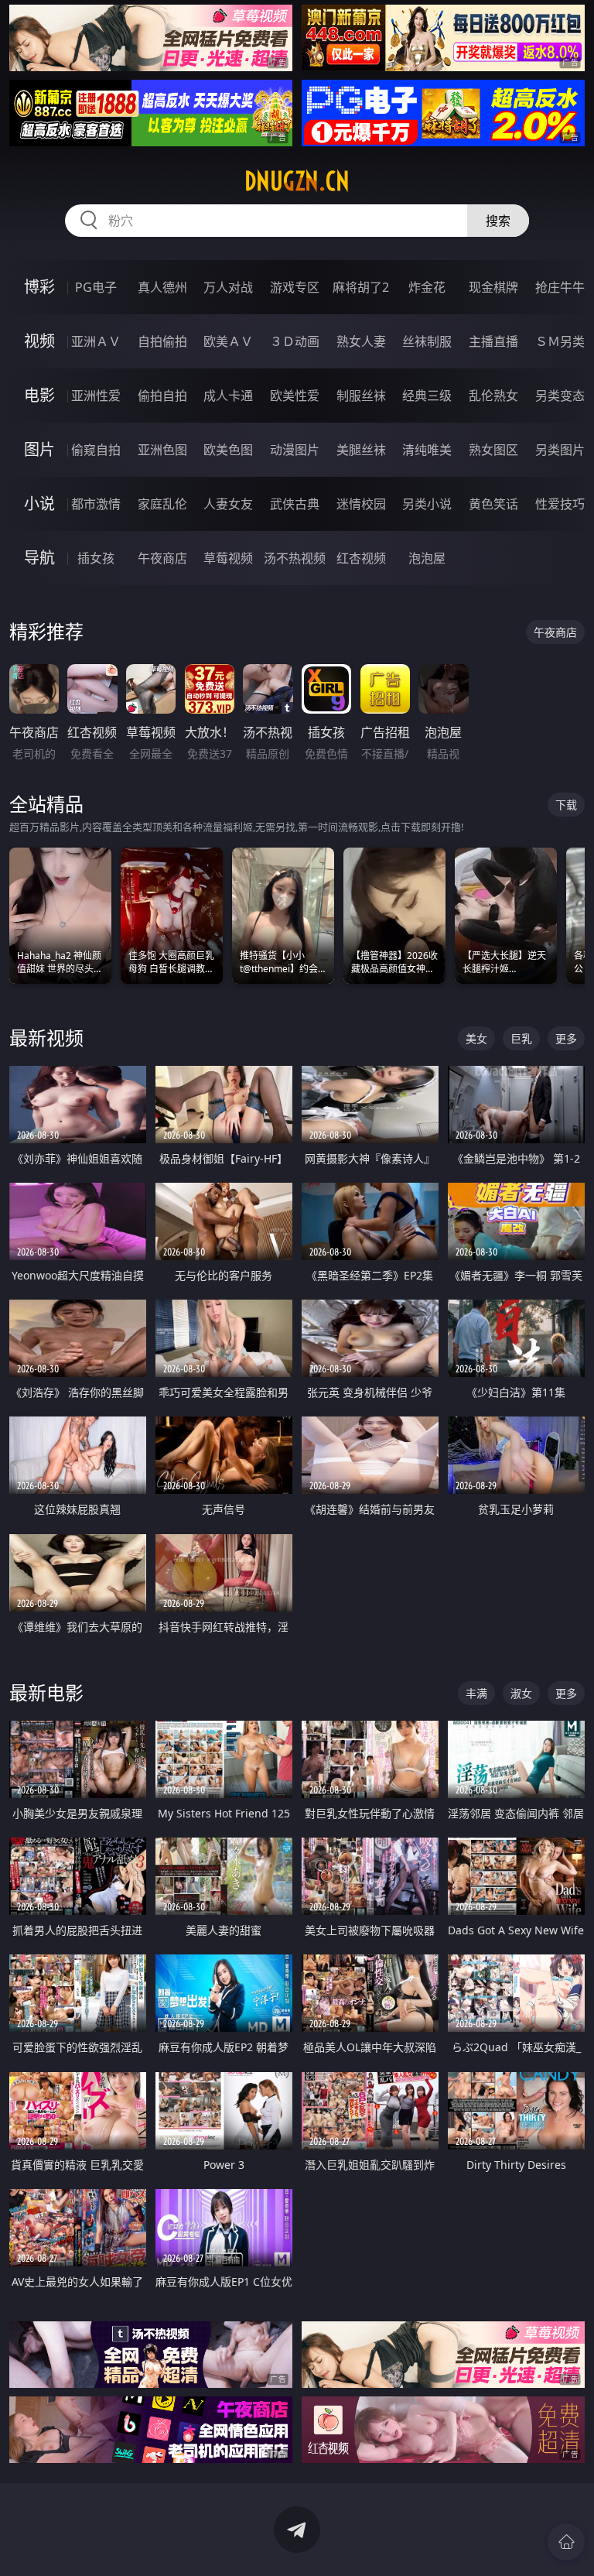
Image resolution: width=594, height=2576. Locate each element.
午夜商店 (162, 558)
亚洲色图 (162, 450)
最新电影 (46, 1692)
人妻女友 (228, 504)
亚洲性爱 (96, 396)
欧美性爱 (295, 396)
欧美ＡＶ (228, 341)
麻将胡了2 (361, 287)
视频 (39, 341)
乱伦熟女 (493, 396)
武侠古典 (295, 504)
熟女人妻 (361, 341)
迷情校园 (361, 504)
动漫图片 (295, 450)
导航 (39, 558)
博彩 (39, 287)
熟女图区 (493, 450)
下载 (566, 805)
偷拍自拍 (162, 396)
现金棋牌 (493, 287)
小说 (39, 504)
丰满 (476, 1693)
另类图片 (560, 450)
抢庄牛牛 (560, 287)
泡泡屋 (427, 558)
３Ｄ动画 (295, 341)
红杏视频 (361, 558)
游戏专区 (295, 287)
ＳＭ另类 (560, 341)
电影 (39, 395)
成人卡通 (228, 396)
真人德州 (162, 287)
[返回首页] (566, 2542)
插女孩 (96, 558)
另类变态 (560, 396)
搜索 (498, 221)
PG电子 (96, 287)
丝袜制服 (427, 341)
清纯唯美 (427, 450)
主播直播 (493, 341)
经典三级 (427, 396)
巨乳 (521, 1038)
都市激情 (96, 504)
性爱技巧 (560, 504)
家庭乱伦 (162, 504)
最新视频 (46, 1038)
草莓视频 (228, 558)
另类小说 (427, 504)
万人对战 (228, 287)
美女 (476, 1038)
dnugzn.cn (297, 181)
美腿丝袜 (361, 450)
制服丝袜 (361, 396)
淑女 (521, 1693)
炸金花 (427, 287)
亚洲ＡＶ (96, 341)
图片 (39, 449)
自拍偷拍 (162, 341)
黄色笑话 (493, 504)
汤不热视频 (295, 558)
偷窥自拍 (96, 450)
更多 (566, 1038)
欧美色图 (228, 450)
